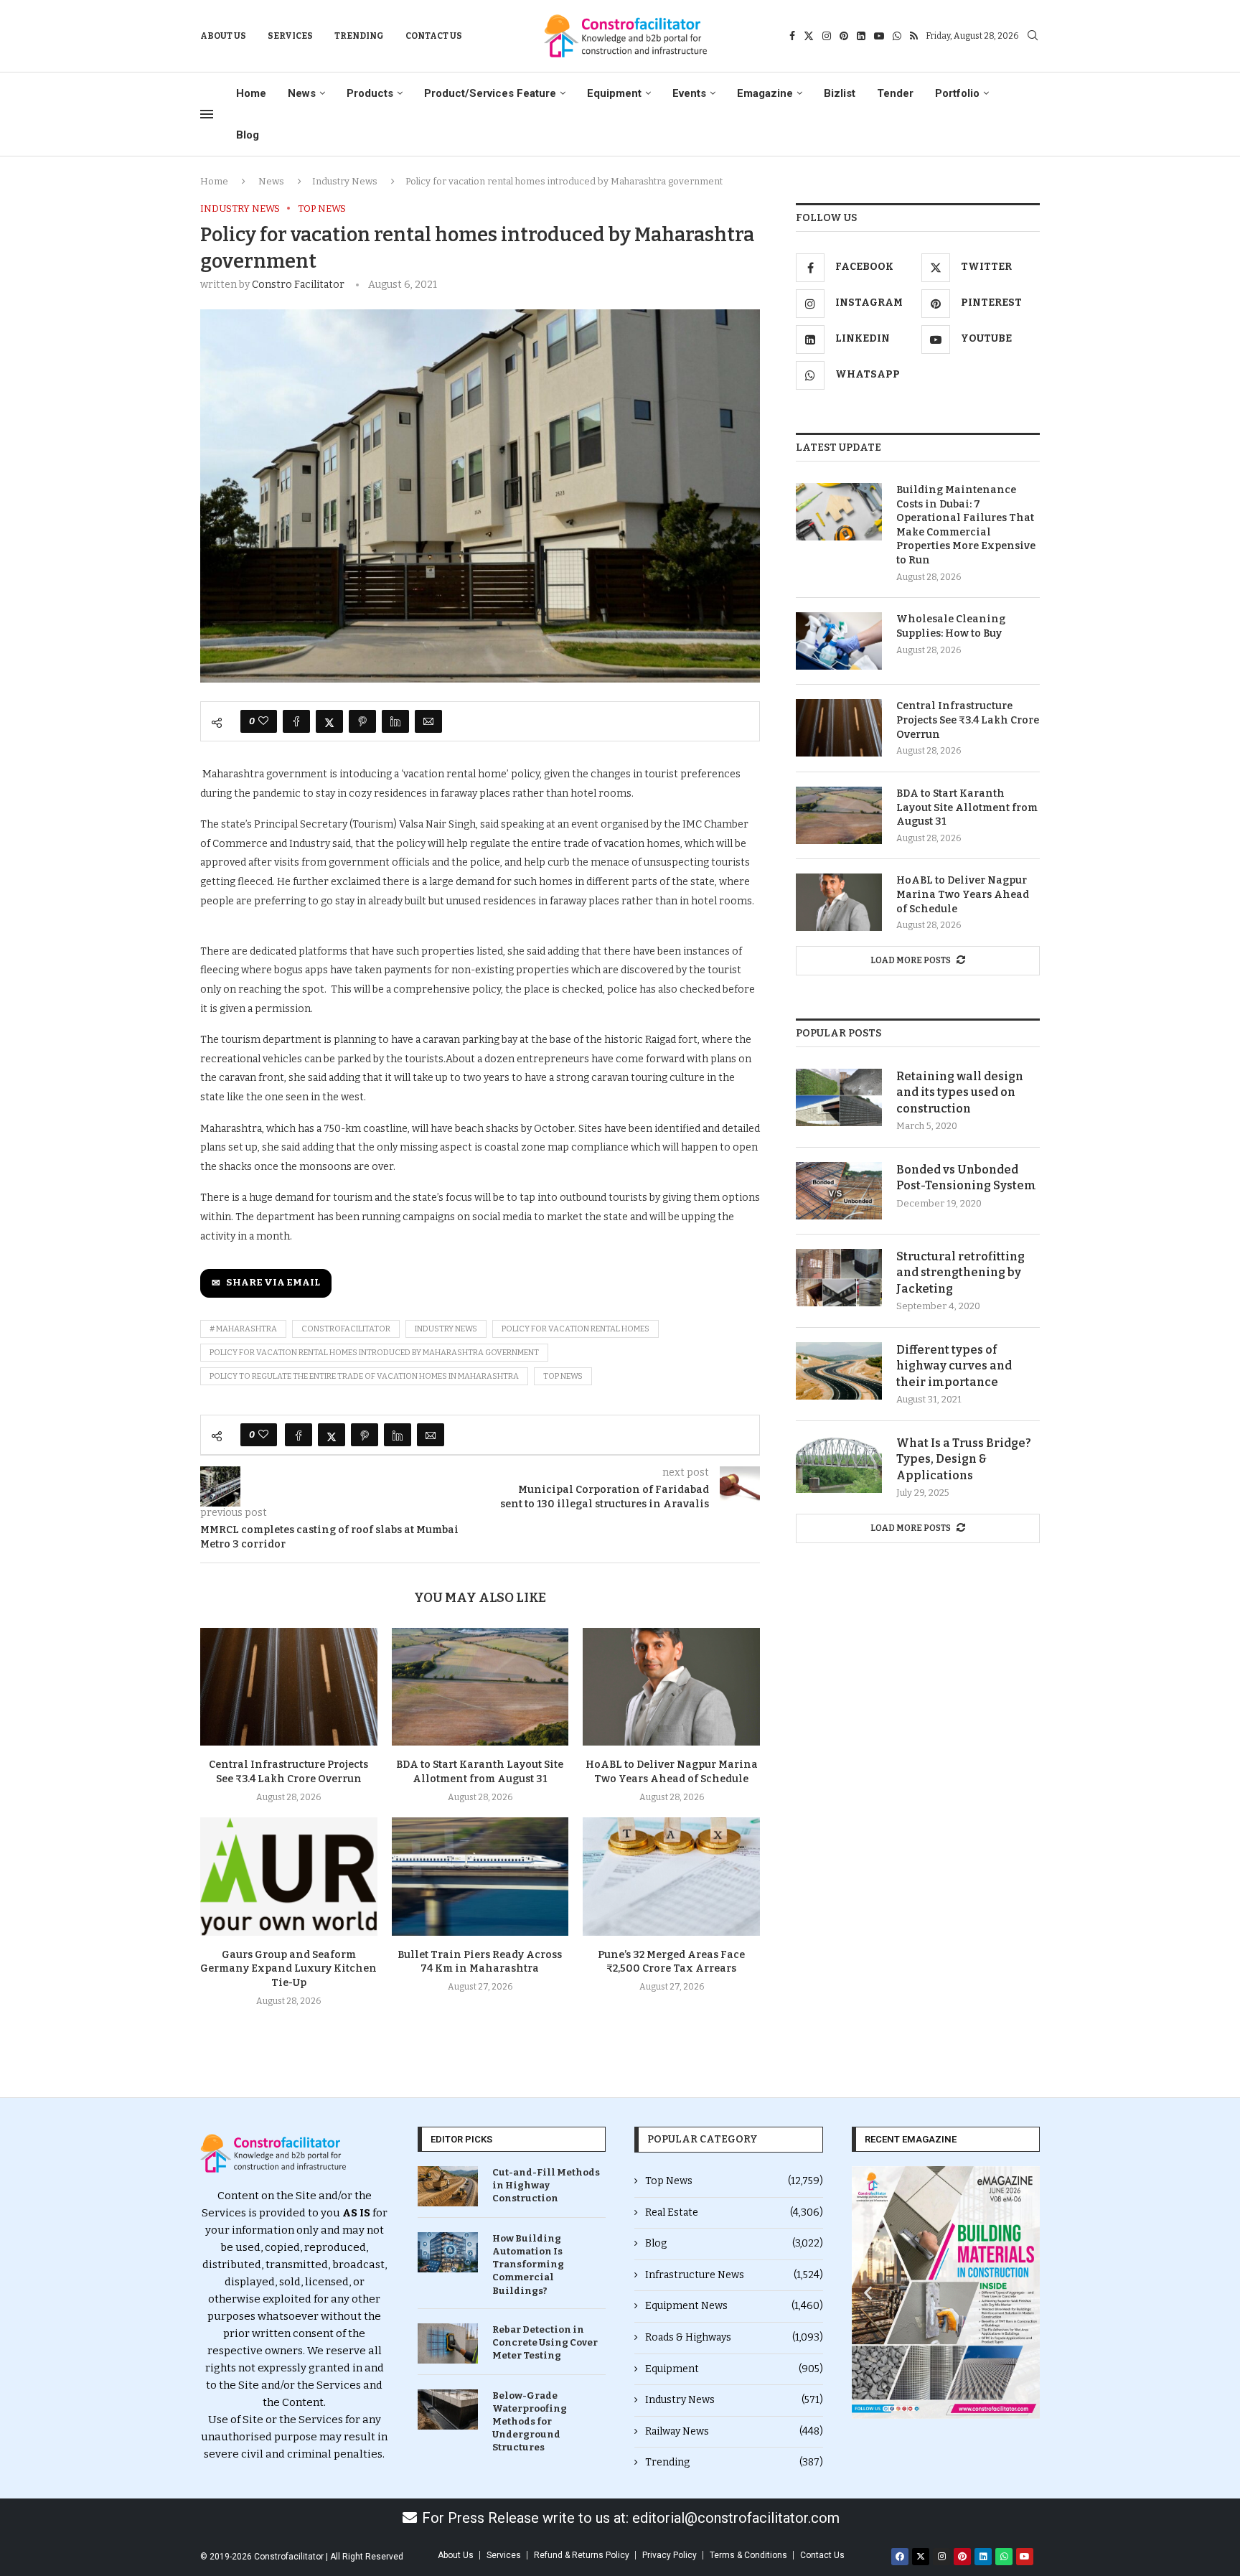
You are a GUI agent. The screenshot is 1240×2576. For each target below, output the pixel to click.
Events (689, 93)
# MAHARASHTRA (243, 1329)
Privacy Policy (670, 2555)
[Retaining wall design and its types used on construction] (839, 1097)
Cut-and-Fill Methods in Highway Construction (546, 2185)
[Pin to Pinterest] (362, 721)
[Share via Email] (428, 721)
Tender (895, 93)
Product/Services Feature (490, 93)
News (302, 93)
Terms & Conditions (748, 2555)
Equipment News (734, 2306)
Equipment (614, 93)
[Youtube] (879, 36)
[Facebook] (792, 36)
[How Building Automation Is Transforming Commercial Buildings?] (448, 2252)
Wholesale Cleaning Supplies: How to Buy (951, 626)
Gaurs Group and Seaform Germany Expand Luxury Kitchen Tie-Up (288, 1969)
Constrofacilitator (346, 1329)
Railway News (734, 2431)
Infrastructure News (734, 2275)
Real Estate (734, 2212)
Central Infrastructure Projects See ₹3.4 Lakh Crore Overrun (968, 720)
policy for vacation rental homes (576, 1329)
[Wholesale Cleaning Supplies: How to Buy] (839, 641)
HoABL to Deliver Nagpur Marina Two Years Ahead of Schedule (963, 894)
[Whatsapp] (897, 36)
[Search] (1033, 36)
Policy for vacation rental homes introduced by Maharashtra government (374, 1353)
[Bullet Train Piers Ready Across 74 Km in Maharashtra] (480, 1876)
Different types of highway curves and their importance (954, 1366)
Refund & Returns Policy (582, 2555)
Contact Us (434, 36)
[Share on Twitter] (329, 721)
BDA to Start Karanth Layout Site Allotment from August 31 (967, 807)
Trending (359, 36)
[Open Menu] (207, 114)
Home (251, 93)
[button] (868, 2292)
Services (290, 36)
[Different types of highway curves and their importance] (839, 1371)
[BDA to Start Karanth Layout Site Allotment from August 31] (480, 1687)
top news (563, 1376)
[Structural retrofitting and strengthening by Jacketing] (839, 1278)
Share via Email (273, 1283)
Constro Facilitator (298, 285)
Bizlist (840, 93)
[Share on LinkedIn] (395, 721)
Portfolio (957, 93)
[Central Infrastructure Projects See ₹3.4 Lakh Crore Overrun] (289, 1687)
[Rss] (914, 36)
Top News (734, 2181)
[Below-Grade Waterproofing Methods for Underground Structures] (448, 2409)
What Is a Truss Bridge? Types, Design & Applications (964, 1459)
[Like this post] (263, 721)
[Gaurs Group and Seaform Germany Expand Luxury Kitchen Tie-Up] (289, 1876)
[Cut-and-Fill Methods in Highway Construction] (448, 2186)
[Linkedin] (861, 36)
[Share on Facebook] (296, 721)
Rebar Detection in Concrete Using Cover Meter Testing (545, 2342)
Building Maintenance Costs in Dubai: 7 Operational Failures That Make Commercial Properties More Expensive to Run (966, 525)
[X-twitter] (921, 2557)
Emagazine (765, 93)
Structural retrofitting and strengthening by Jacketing (960, 1273)
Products (370, 93)
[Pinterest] (844, 36)
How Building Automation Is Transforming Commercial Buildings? (528, 2264)
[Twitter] (809, 36)
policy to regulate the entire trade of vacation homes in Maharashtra (364, 1376)
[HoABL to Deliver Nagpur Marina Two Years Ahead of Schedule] (671, 1687)
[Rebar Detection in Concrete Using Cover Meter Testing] (448, 2343)
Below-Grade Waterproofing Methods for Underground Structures (530, 2422)
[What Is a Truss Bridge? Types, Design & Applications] (839, 1464)
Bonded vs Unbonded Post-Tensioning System (966, 1177)
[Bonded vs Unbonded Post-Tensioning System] (839, 1191)
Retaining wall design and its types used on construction (960, 1092)
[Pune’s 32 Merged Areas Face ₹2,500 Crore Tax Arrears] (671, 1876)
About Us (223, 36)
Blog (248, 135)
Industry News (345, 181)
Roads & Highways (734, 2337)
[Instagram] (827, 36)
